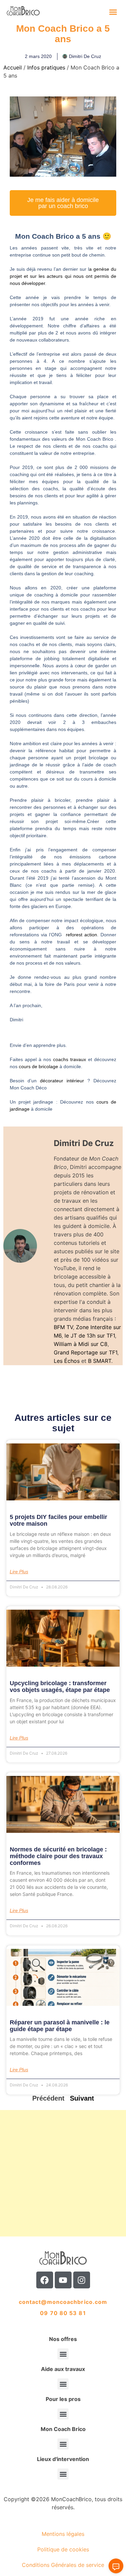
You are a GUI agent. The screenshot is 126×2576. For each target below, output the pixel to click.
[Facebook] (45, 2280)
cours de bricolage (38, 1066)
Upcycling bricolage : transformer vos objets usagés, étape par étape (60, 1687)
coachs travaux (70, 1059)
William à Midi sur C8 (81, 1344)
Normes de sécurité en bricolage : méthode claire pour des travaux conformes (58, 1856)
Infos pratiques (46, 67)
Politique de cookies (63, 2549)
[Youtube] (63, 2280)
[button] (113, 12)
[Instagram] (82, 2280)
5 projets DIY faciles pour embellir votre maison (58, 1520)
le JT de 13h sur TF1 (90, 1336)
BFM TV (63, 1327)
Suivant (82, 2098)
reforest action (81, 935)
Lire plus (19, 1572)
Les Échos (67, 1361)
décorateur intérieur (64, 1081)
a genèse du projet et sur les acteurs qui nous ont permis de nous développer (63, 276)
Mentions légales (63, 2534)
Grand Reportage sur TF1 (86, 1352)
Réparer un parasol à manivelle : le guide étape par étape (60, 2026)
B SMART (100, 1361)
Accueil (13, 67)
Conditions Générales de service (63, 2565)
